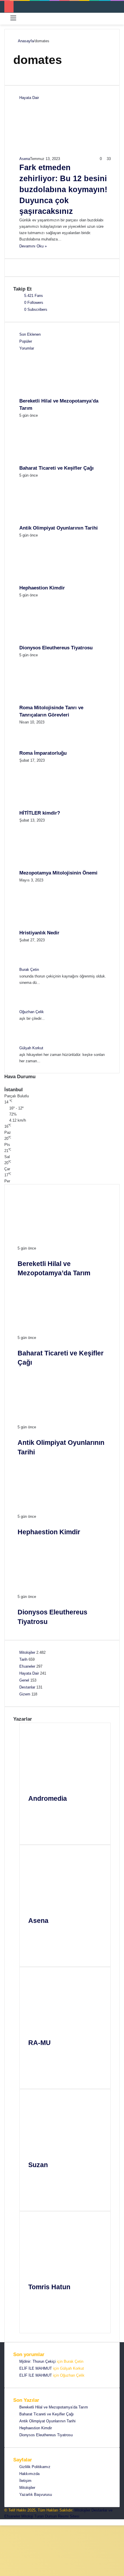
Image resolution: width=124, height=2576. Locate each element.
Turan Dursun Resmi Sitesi (57, 2516)
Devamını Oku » (33, 246)
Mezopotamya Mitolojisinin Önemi (58, 873)
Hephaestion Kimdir (42, 588)
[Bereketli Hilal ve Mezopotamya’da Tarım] (51, 394)
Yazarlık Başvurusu (36, 2495)
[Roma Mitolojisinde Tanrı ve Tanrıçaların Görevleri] (51, 701)
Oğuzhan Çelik (32, 1012)
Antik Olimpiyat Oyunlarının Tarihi (59, 528)
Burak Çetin (29, 970)
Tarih (23, 1659)
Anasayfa (25, 41)
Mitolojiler (27, 1652)
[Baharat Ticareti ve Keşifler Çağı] (51, 461)
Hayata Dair (29, 1673)
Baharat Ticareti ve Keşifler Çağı (57, 468)
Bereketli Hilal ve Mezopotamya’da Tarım (54, 2407)
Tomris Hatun (49, 2287)
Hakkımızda (29, 2474)
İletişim (25, 2481)
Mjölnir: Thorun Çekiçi (37, 2361)
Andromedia (48, 1798)
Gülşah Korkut (31, 1048)
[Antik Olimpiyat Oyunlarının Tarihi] (51, 521)
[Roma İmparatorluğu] (35, 746)
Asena (25, 159)
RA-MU (40, 2043)
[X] (36, 1825)
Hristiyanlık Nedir (39, 933)
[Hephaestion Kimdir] (51, 581)
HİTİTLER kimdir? (40, 813)
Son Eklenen (30, 334)
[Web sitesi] (36, 1811)
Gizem (25, 1694)
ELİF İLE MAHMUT (36, 2368)
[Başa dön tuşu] (2, 2522)
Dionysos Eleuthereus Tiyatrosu (56, 648)
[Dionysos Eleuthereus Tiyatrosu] (51, 641)
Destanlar (27, 1687)
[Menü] (13, 20)
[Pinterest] (36, 1832)
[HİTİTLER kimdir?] (51, 806)
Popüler (26, 341)
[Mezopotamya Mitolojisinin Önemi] (51, 866)
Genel (24, 1680)
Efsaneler (27, 1666)
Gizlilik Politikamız (35, 2467)
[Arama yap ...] (117, 20)
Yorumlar (27, 348)
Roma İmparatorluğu (43, 753)
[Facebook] (36, 1818)
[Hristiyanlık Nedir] (51, 926)
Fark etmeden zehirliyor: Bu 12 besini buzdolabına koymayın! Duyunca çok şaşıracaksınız (63, 189)
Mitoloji (27, 2516)
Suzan (38, 2165)
